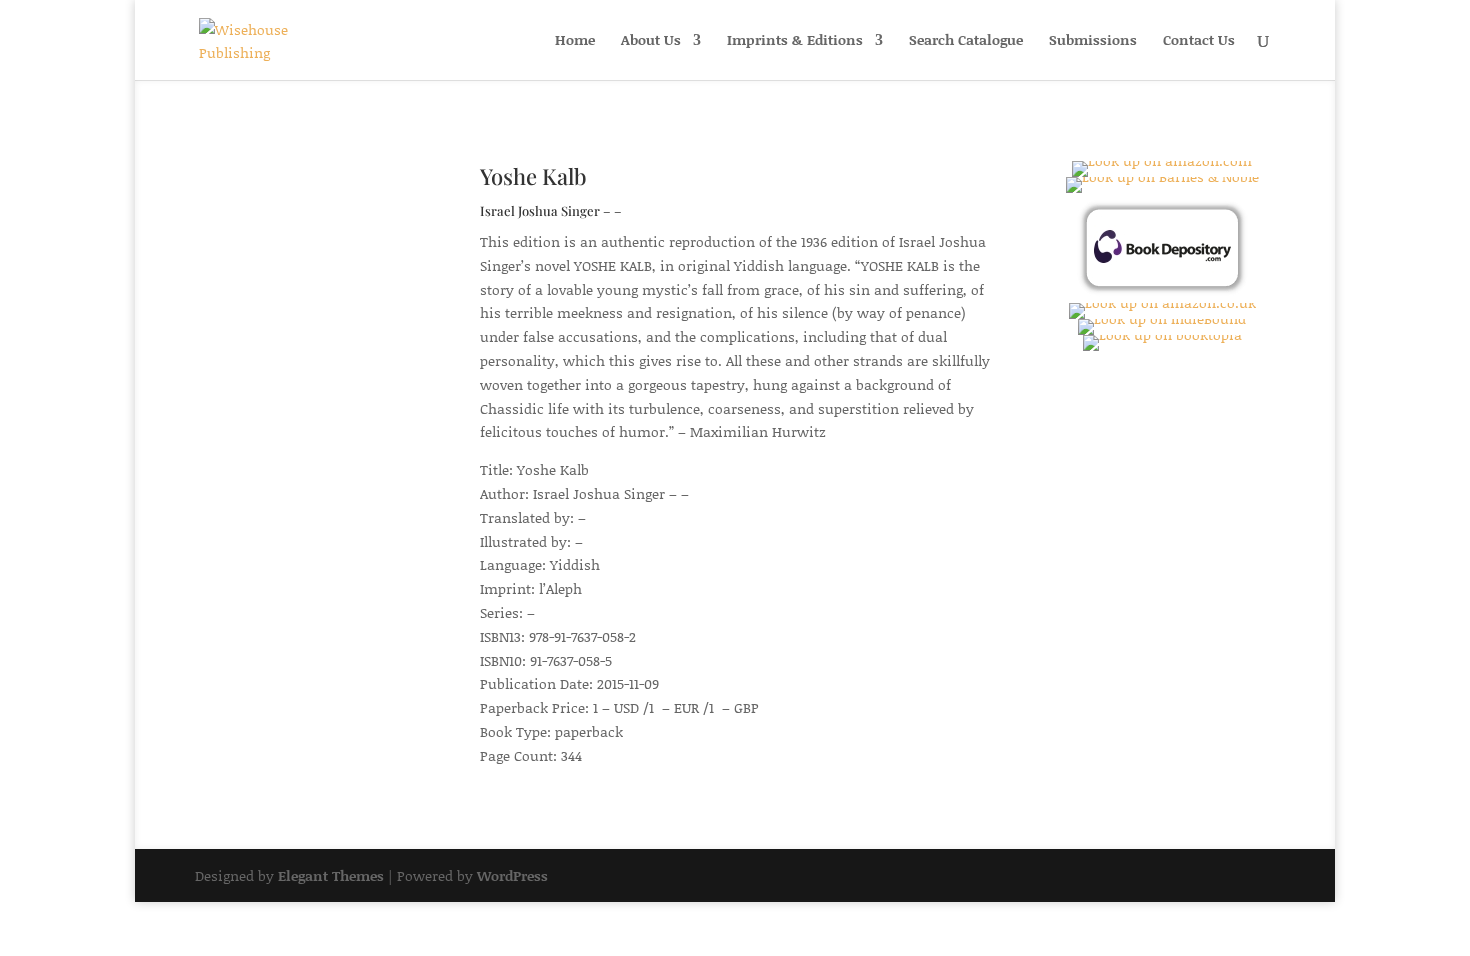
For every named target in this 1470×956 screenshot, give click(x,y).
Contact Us (1199, 41)
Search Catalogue (966, 41)
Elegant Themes (331, 875)
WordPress (512, 875)
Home (575, 41)
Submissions (1093, 41)
